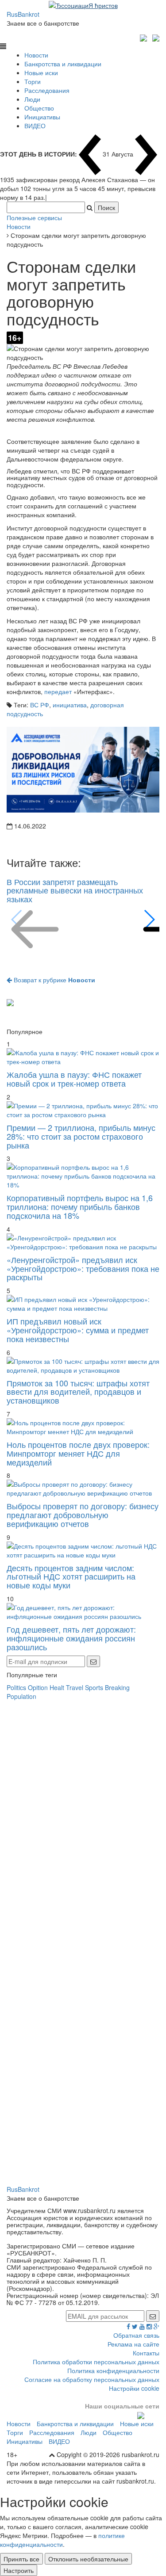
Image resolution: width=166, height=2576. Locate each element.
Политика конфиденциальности (113, 2370)
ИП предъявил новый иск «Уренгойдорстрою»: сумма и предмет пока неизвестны (78, 1330)
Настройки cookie (134, 2388)
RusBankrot (23, 14)
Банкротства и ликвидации (63, 64)
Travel (75, 1687)
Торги (33, 81)
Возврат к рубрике (54, 980)
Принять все (21, 2559)
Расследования (47, 90)
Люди (32, 99)
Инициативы (42, 117)
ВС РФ (40, 705)
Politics (16, 1687)
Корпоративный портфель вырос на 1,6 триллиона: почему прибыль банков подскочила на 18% (80, 1206)
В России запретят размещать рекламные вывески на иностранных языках (75, 890)
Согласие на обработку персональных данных (92, 2379)
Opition (38, 1687)
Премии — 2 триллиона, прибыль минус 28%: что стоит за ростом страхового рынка (81, 1136)
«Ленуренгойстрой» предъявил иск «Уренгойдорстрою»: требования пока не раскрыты (83, 1268)
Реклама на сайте (133, 2344)
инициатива (70, 705)
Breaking (117, 1687)
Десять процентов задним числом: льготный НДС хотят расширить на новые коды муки (71, 1576)
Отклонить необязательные (88, 2559)
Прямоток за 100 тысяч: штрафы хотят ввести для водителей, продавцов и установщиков (78, 1392)
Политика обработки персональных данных (96, 2362)
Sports (94, 1687)
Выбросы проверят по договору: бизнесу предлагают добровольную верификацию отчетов (83, 1515)
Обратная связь (136, 2335)
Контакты (146, 2353)
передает (59, 691)
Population (21, 1696)
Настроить (19, 2570)
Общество (39, 108)
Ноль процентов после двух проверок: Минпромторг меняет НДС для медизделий (78, 1453)
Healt (57, 1687)
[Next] (149, 920)
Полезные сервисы (34, 218)
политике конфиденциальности (62, 2540)
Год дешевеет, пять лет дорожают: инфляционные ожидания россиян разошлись (71, 1638)
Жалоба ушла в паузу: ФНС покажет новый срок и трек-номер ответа (74, 1079)
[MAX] (145, 37)
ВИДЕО (35, 126)
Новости (36, 55)
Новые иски (41, 73)
